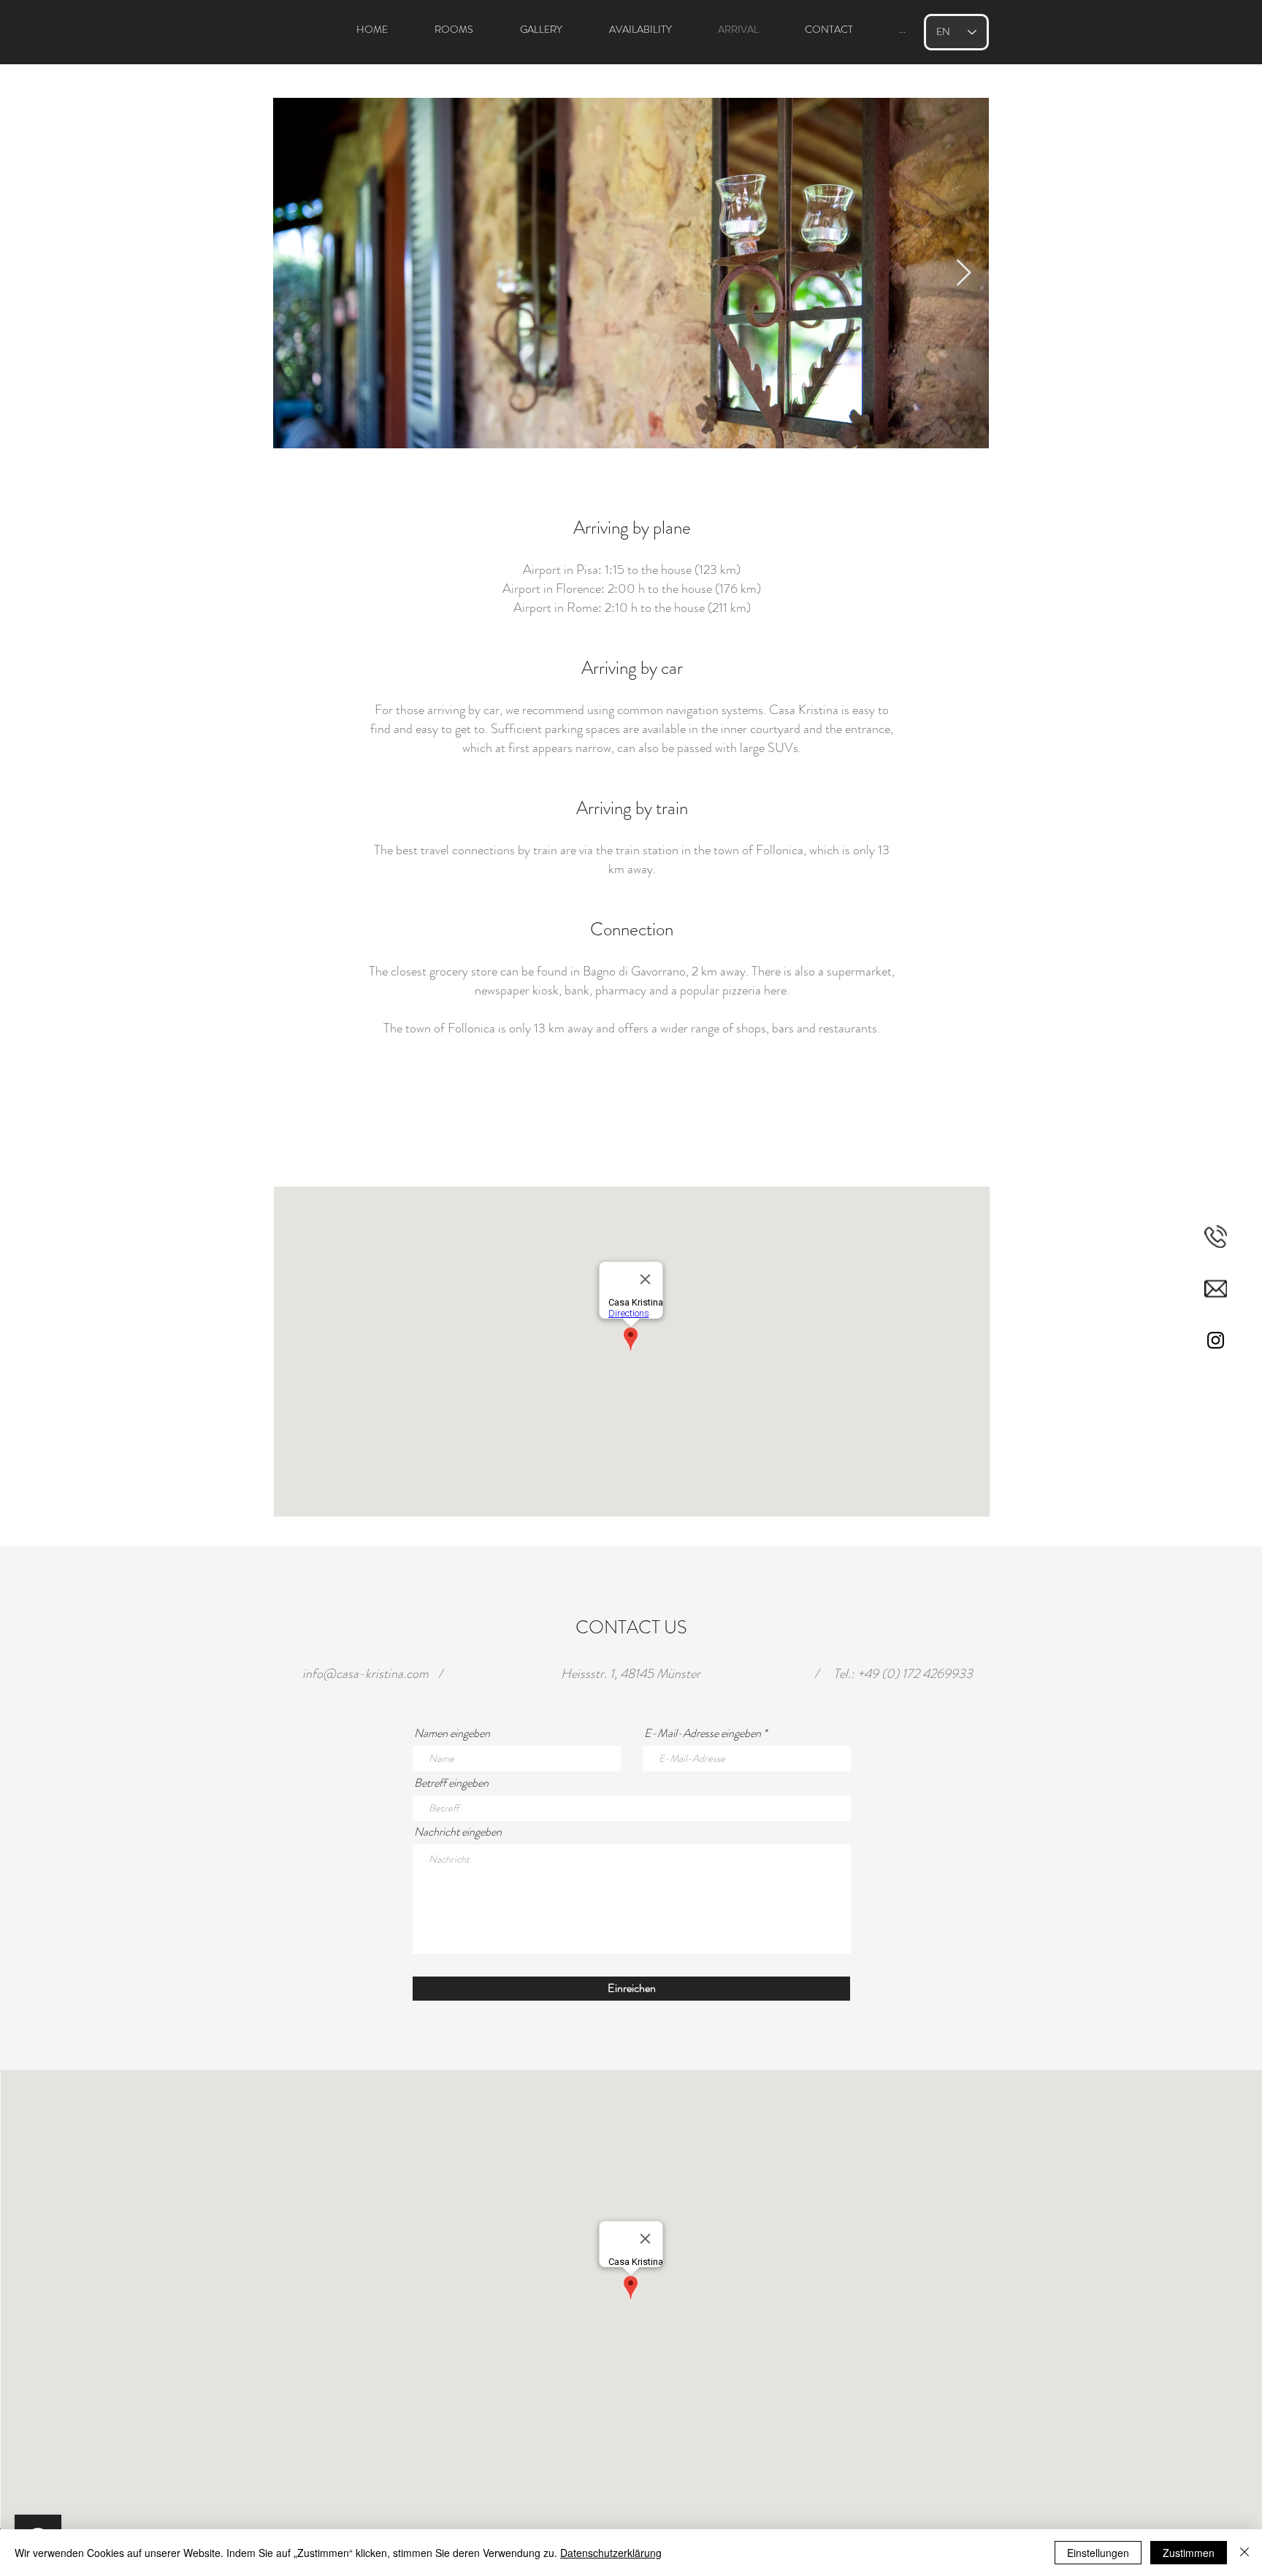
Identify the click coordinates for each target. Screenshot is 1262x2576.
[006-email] (1216, 1288)
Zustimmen (1189, 2553)
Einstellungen (1098, 2553)
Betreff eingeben (451, 1783)
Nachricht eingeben (458, 1832)
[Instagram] (1216, 1340)
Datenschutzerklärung (611, 2553)
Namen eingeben (452, 1733)
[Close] (1244, 2553)
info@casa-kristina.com (366, 1674)
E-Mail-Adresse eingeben (703, 1733)
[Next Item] (964, 273)
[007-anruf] (1216, 1237)
